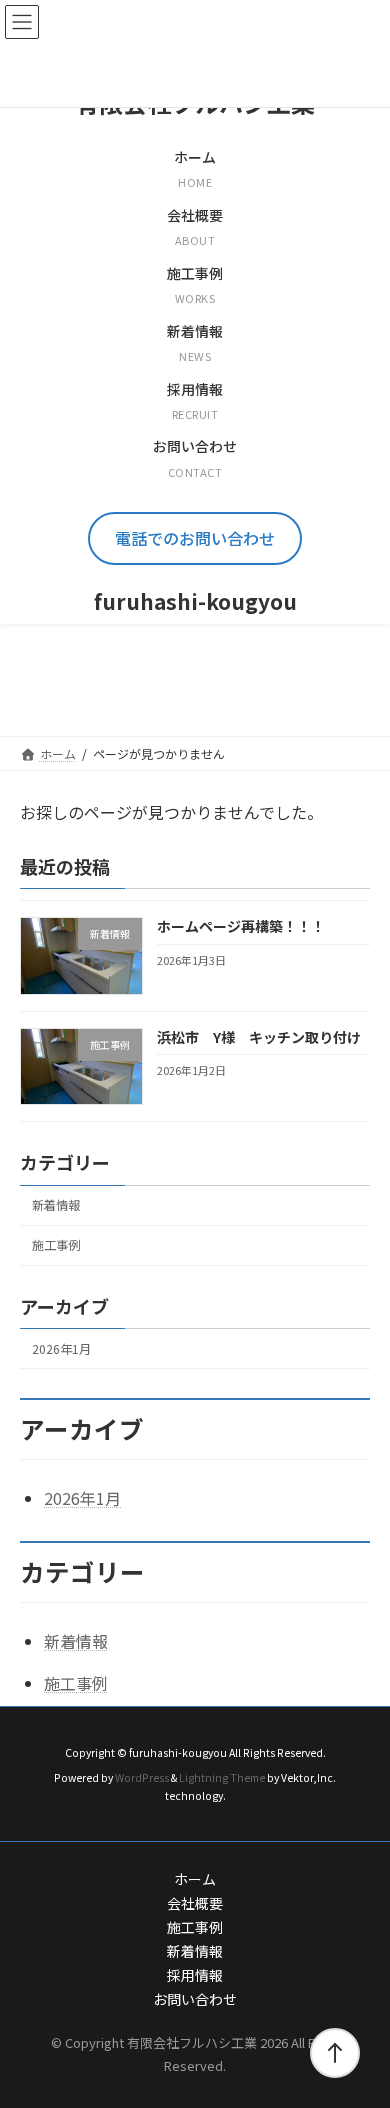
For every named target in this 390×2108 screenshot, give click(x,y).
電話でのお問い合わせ (195, 538)
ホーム (195, 1879)
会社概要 (195, 1903)
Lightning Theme (222, 1776)
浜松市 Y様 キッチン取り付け (259, 1037)
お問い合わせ (195, 1999)
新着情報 (56, 1206)
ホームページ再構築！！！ (241, 927)
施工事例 (56, 1246)
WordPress (142, 1776)
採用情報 (195, 1975)
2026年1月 (61, 1349)
